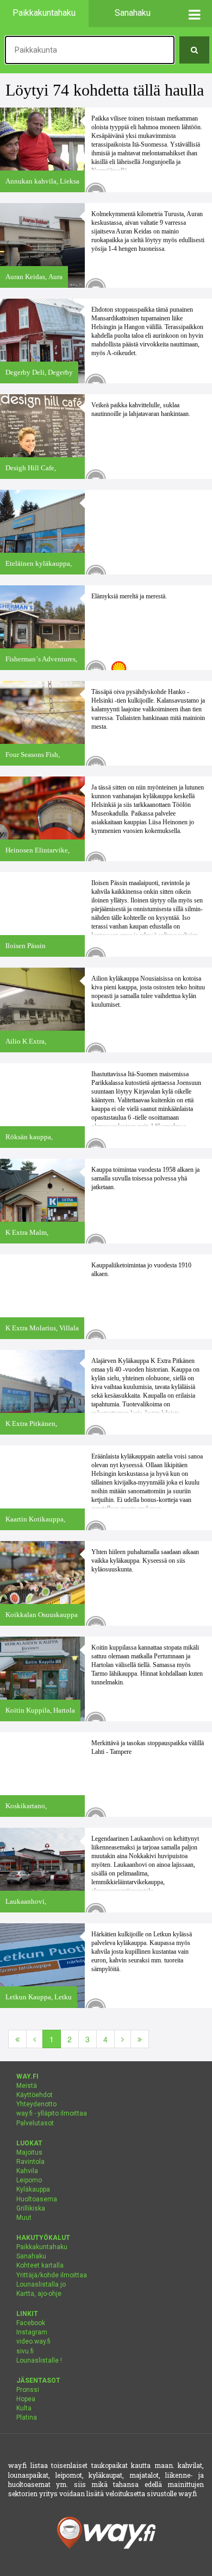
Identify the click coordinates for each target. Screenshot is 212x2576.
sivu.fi (25, 2351)
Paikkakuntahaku (42, 2247)
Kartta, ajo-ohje (39, 2294)
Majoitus (29, 2152)
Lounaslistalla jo (41, 2284)
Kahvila (27, 2171)
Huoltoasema (37, 2199)
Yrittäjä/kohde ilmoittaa (52, 2275)
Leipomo (29, 2180)
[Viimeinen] (140, 2039)
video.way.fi (33, 2341)
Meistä (27, 2086)
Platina (27, 2417)
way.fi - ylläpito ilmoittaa (52, 2113)
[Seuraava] (123, 2039)
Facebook (31, 2323)
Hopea (26, 2399)
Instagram (32, 2332)
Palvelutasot (35, 2123)
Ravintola (30, 2162)
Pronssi (28, 2390)
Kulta (24, 2408)
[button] (194, 14)
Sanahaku (31, 2256)
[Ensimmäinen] (17, 2039)
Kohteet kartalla (40, 2265)
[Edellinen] (35, 2039)
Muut (24, 2218)
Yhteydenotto (36, 2104)
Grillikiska (31, 2208)
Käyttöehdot (35, 2095)
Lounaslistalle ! (39, 2360)
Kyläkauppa (33, 2189)
